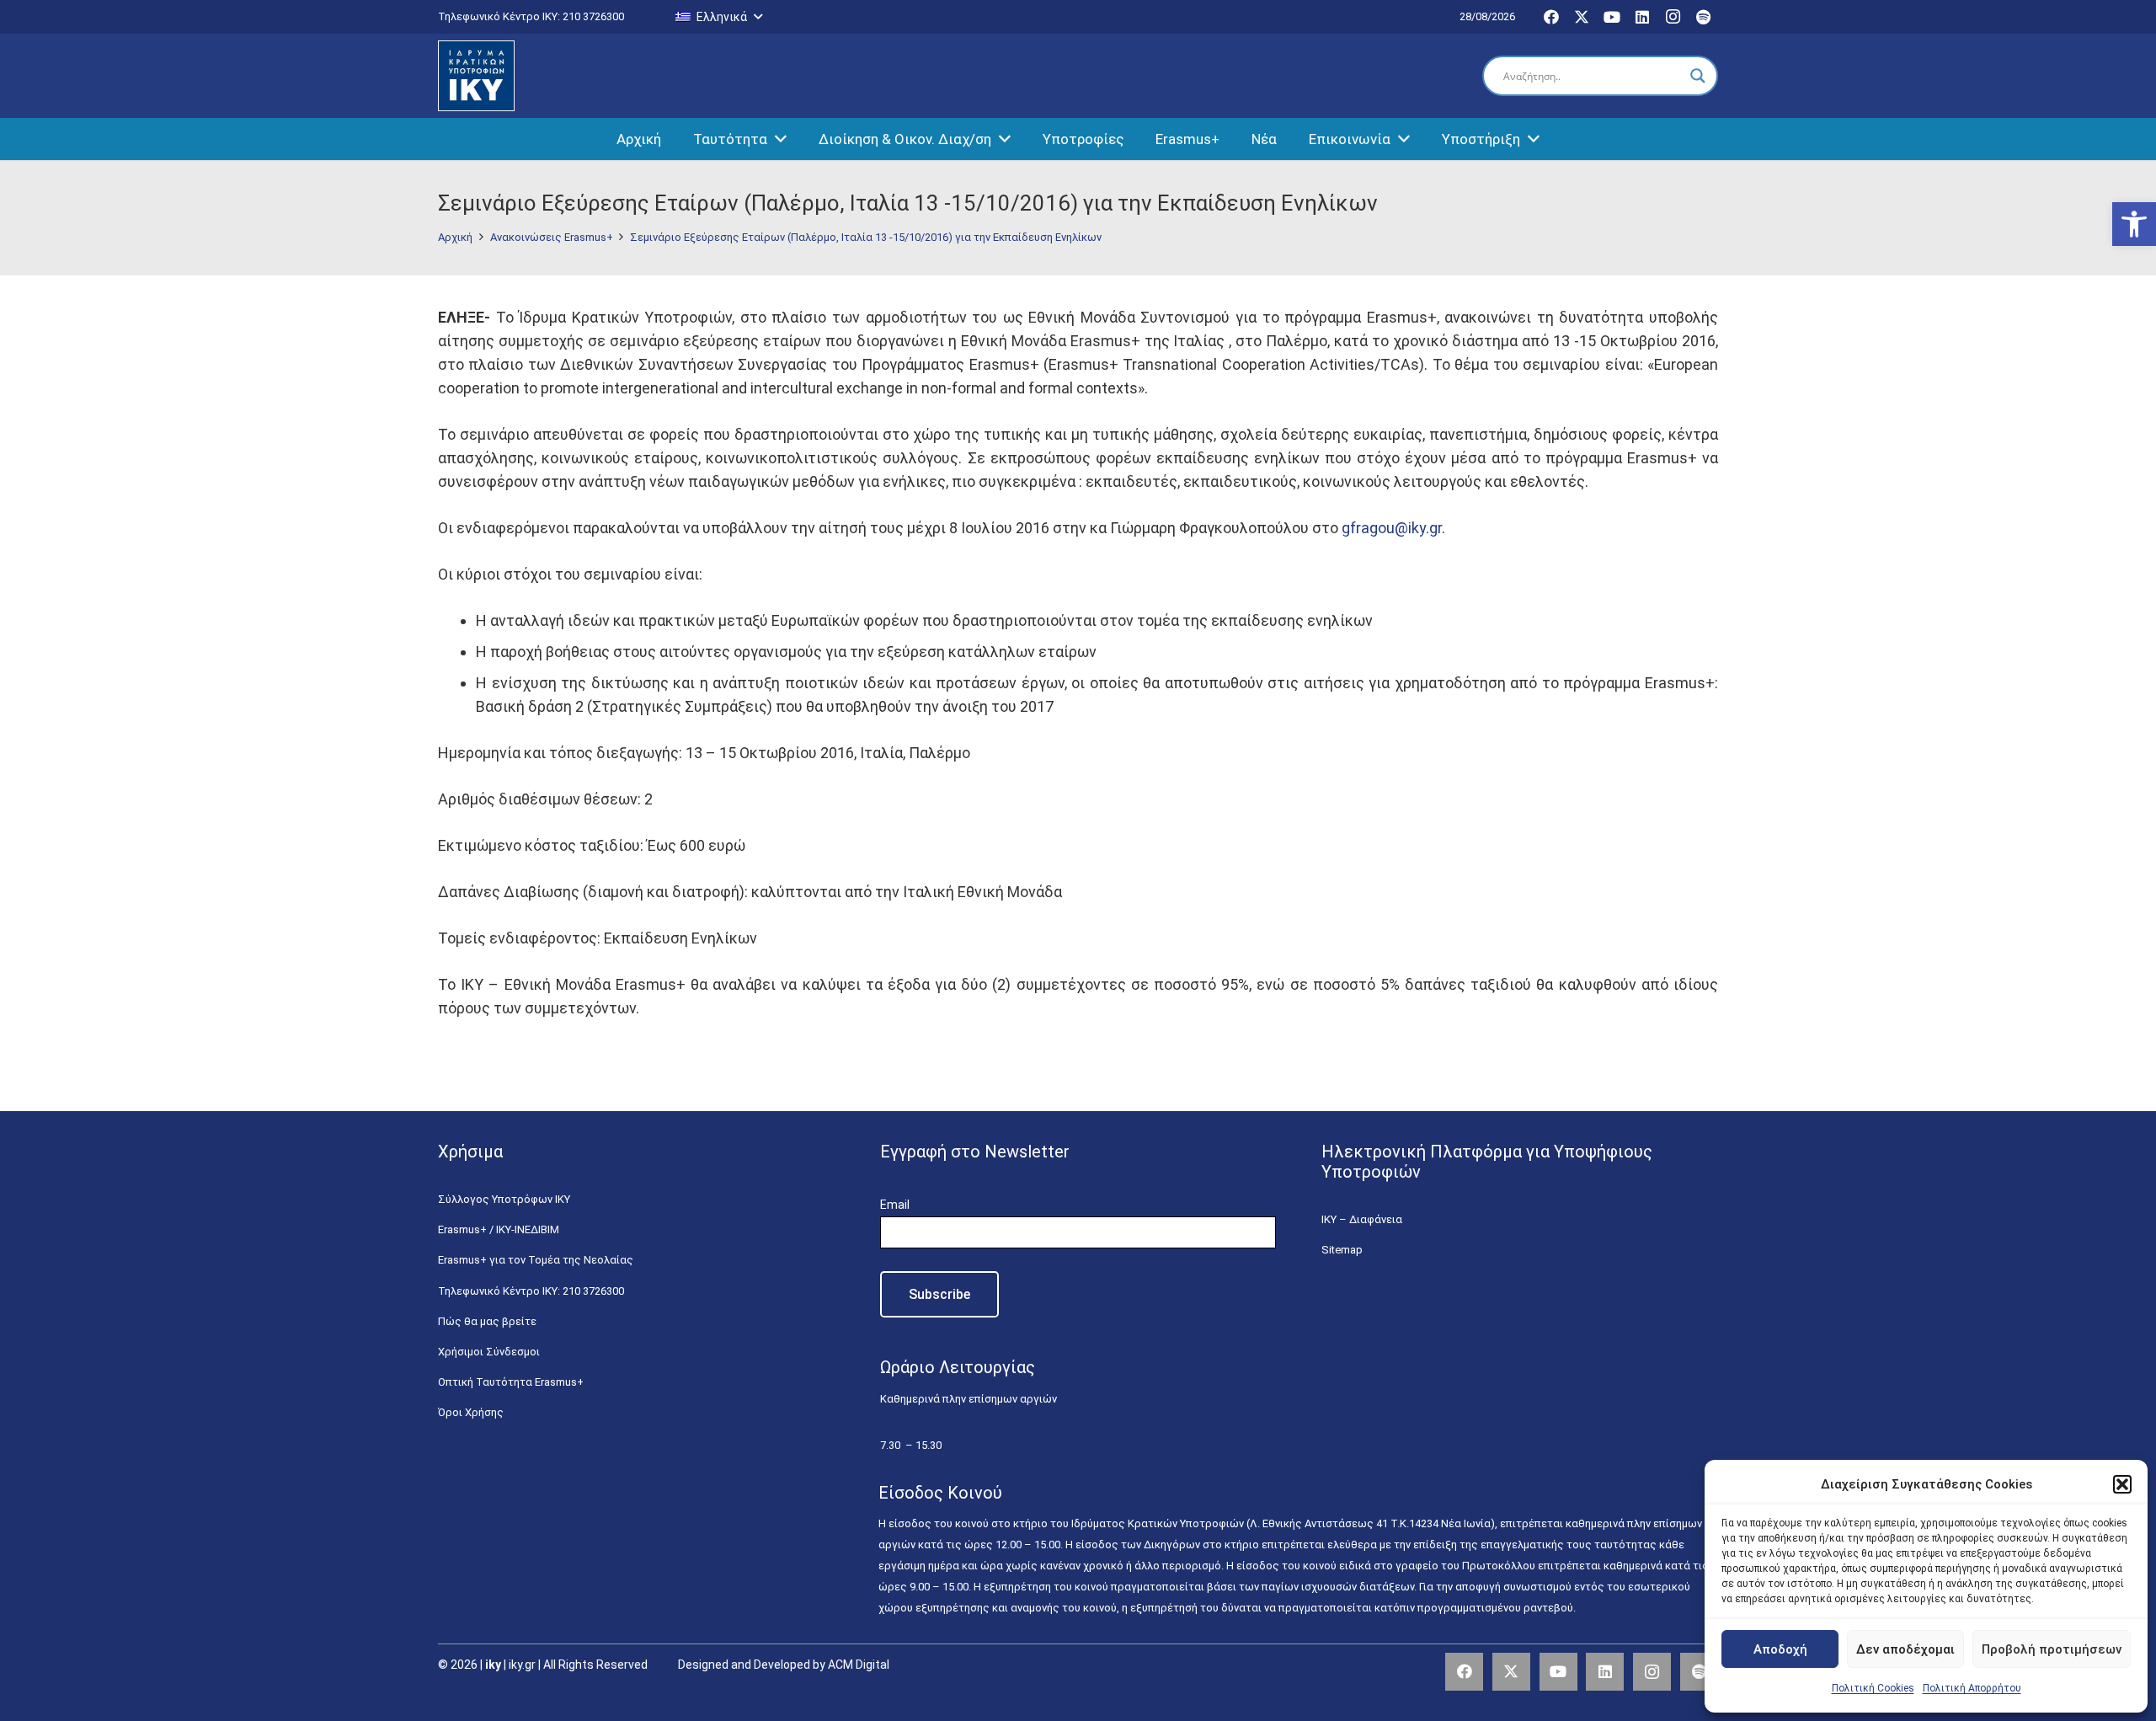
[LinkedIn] (1642, 17)
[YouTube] (1612, 17)
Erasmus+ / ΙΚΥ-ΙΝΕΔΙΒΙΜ (499, 1229)
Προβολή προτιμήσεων (2052, 1649)
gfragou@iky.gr (1392, 528)
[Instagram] (1673, 17)
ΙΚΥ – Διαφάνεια (1362, 1219)
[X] (1582, 17)
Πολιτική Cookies (1873, 1688)
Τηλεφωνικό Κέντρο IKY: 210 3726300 (531, 1291)
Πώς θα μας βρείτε (487, 1321)
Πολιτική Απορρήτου (1972, 1688)
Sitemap (1342, 1250)
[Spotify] (1703, 17)
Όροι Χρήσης (471, 1412)
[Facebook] (1551, 17)
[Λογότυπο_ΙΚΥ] (476, 76)
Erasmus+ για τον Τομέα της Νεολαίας (536, 1260)
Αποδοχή (1780, 1649)
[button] (2134, 224)
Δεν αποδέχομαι (1905, 1649)
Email (895, 1205)
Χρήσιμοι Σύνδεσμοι (489, 1352)
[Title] (1699, 1672)
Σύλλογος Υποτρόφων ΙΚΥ (504, 1199)
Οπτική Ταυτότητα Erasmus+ (511, 1382)
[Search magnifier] (1698, 76)
